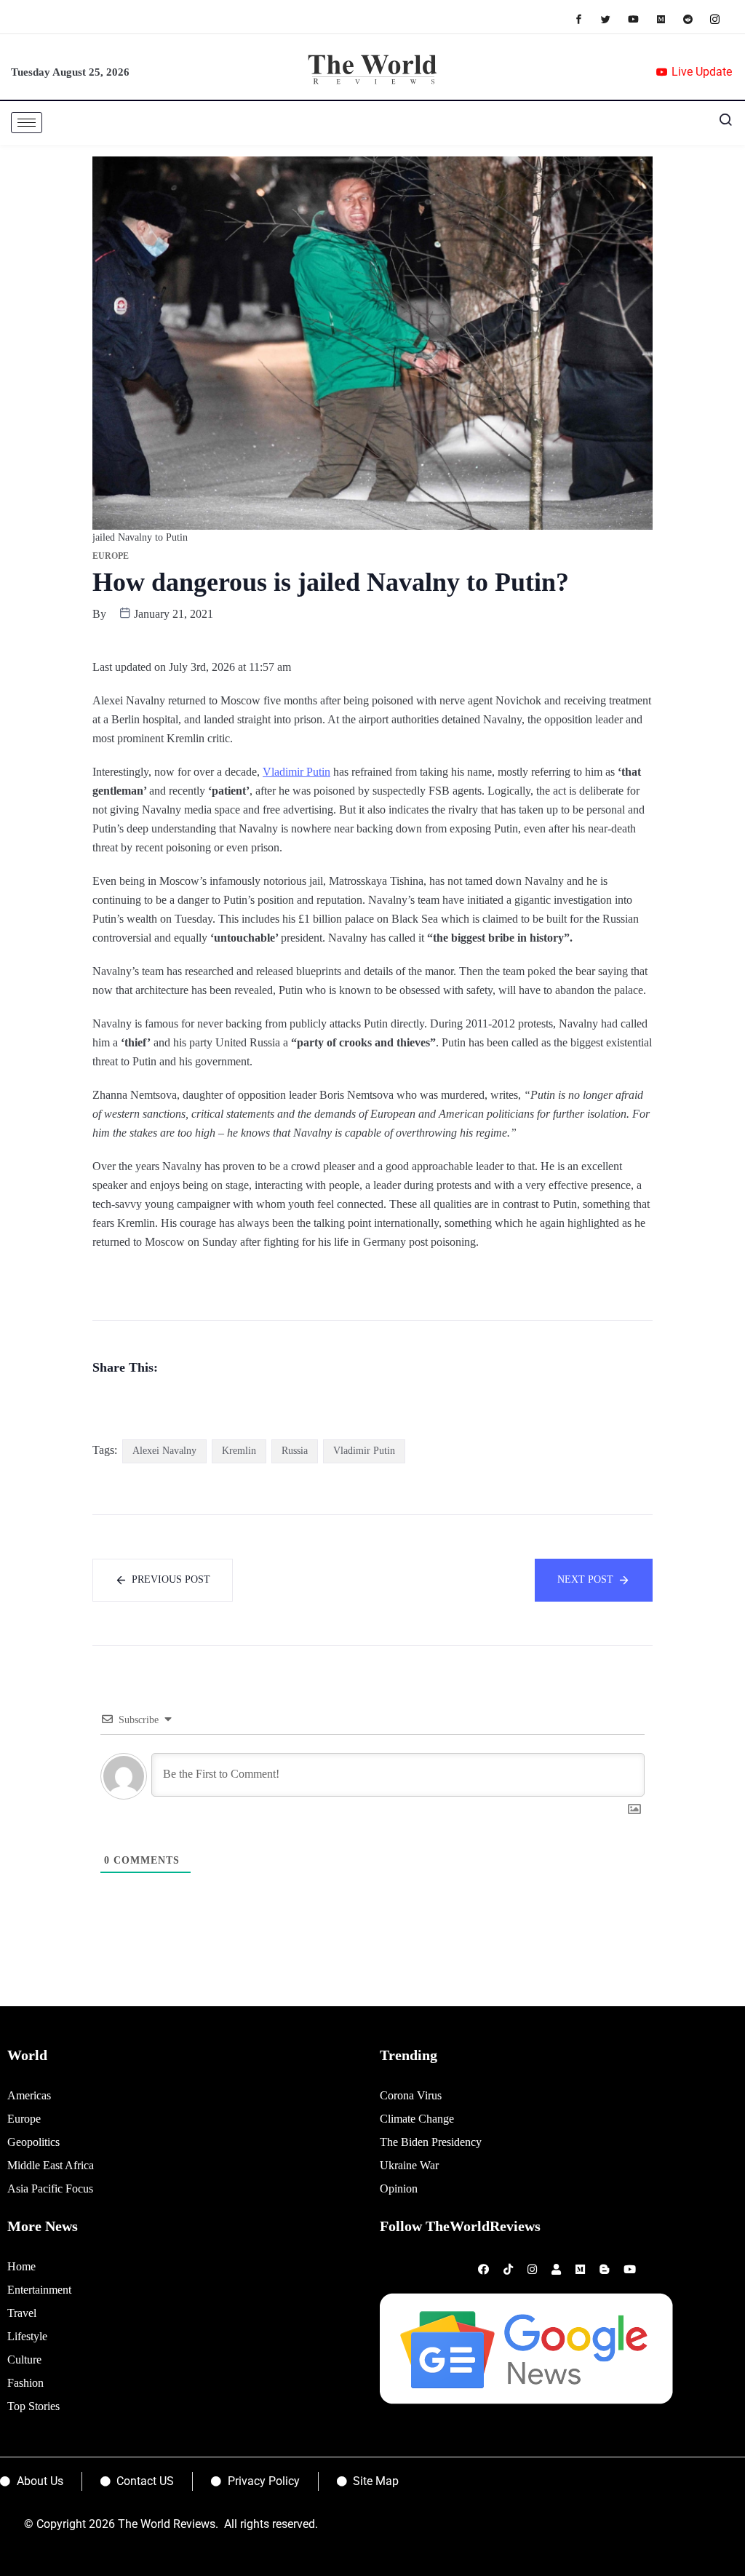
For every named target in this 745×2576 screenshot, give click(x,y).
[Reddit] (695, 19)
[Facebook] (586, 19)
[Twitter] (613, 19)
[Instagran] (722, 19)
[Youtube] (641, 19)
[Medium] (668, 19)
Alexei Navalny (164, 1451)
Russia (295, 1451)
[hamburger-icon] (27, 123)
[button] (720, 123)
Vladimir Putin (296, 772)
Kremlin (239, 1451)
